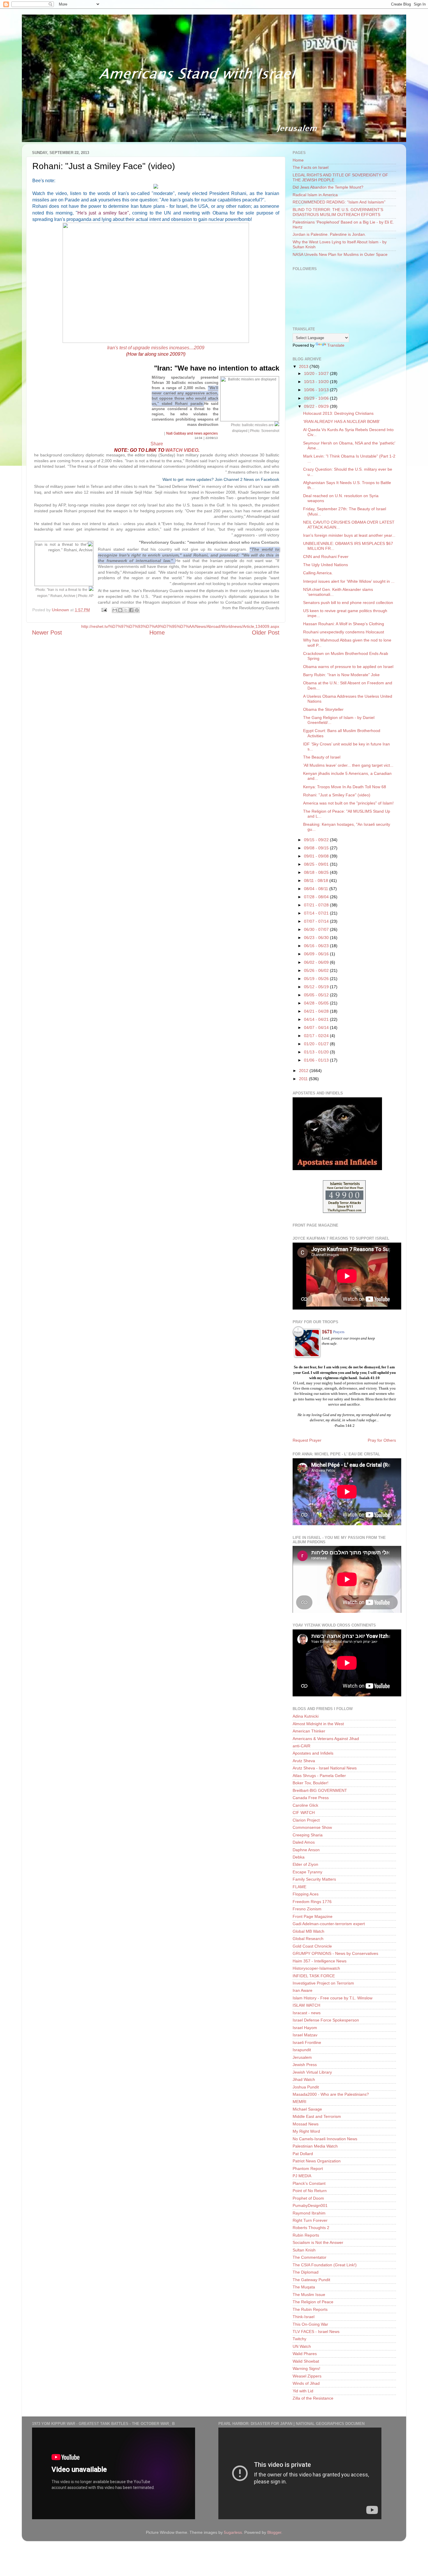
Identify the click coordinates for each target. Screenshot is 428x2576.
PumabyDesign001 (310, 2205)
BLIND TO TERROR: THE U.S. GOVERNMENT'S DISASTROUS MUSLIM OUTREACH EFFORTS (338, 212)
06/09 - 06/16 (317, 954)
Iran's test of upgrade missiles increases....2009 (156, 348)
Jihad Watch (304, 2079)
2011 (304, 1079)
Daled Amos (304, 1842)
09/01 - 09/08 (317, 856)
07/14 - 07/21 (317, 913)
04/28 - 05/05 (317, 1003)
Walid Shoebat (306, 2361)
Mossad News (306, 2124)
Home (298, 160)
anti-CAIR (301, 1746)
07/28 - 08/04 (317, 897)
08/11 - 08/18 (317, 880)
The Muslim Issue (309, 2295)
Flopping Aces (306, 1894)
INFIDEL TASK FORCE (314, 1976)
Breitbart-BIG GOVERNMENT (320, 1790)
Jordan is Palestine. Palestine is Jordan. (329, 234)
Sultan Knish (304, 2250)
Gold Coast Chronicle (312, 1946)
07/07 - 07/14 (317, 921)
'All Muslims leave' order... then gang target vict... (348, 765)
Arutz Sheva (304, 1761)
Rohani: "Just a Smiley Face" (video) (337, 795)
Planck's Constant (309, 2183)
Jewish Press (305, 2065)
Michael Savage (307, 2109)
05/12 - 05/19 (317, 987)
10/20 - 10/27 (317, 373)
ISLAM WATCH (306, 2005)
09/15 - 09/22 (317, 840)
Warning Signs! (306, 2368)
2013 (304, 366)
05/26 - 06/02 (317, 970)
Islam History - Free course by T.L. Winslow (333, 1998)
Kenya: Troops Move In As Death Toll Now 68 (345, 787)
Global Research (308, 1939)
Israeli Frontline (307, 2042)
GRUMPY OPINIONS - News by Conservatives (335, 1953)
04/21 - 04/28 (317, 1011)
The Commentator (309, 2257)
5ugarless (233, 2532)
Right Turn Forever (310, 2220)
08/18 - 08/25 (317, 872)
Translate (336, 345)
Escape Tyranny (307, 1872)
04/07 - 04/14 (317, 1027)
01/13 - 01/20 (317, 1052)
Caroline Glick (305, 1805)
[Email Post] (104, 610)
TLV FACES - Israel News (316, 2331)
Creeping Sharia (308, 1835)
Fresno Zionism (307, 1909)
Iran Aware (303, 1990)
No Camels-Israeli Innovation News (325, 2139)
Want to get (174, 479)
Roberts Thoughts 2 (311, 2228)
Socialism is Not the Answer (318, 2242)
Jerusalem (302, 2057)
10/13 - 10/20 (317, 382)
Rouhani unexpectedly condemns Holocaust (344, 632)
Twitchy (299, 2339)
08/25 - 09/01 (317, 864)
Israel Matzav (305, 2035)
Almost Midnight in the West (318, 1724)
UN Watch (302, 2346)
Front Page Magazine (313, 1916)
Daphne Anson (306, 1850)
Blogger (274, 2532)
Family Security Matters (314, 1879)
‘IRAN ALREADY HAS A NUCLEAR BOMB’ (342, 421)
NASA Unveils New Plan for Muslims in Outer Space (340, 254)
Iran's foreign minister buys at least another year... (349, 535)
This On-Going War (310, 2324)
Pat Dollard (303, 2154)
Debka (299, 1857)
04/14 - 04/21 (317, 1019)
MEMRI (299, 2102)
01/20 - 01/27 (317, 1044)
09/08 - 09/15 (317, 848)
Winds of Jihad (306, 2383)
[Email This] (115, 610)
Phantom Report (308, 2168)
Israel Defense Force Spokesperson (326, 2020)
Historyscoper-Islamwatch (316, 1968)
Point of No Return (310, 2191)
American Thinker (309, 1731)
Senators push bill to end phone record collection (348, 603)
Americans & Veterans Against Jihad (326, 1739)
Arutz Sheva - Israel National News (325, 1768)
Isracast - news (307, 2013)
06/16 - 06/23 (317, 946)
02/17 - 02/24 (317, 1036)
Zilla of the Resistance (313, 2398)
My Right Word (306, 2131)
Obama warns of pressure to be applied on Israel (348, 667)
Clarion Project (306, 1820)
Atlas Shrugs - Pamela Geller (319, 1776)
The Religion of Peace (313, 2302)
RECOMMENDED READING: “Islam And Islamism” (339, 202)
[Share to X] (126, 610)
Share (157, 444)
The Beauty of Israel (322, 757)
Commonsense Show (312, 1827)
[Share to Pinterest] (137, 610)
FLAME (299, 1887)
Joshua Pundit (306, 2087)
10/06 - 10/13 (317, 390)
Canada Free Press (311, 1798)
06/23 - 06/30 (317, 938)
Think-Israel (304, 2317)
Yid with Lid (303, 2391)
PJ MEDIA (302, 2176)
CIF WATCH (304, 1813)
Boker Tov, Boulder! (311, 1783)
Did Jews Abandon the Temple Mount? (328, 187)
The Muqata (304, 2287)
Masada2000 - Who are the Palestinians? (331, 2094)
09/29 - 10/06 (317, 398)
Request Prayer (307, 1440)
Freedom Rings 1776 (312, 1902)
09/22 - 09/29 (317, 406)
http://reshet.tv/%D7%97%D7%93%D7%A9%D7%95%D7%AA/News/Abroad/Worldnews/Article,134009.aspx (180, 626)
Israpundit (302, 2050)
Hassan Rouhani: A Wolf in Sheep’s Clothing (344, 624)
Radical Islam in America (315, 195)
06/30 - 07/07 (317, 929)
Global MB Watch (308, 1931)
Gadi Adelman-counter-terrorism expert (329, 1924)
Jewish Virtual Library (312, 2072)
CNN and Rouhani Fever (326, 557)
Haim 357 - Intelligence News (320, 1961)
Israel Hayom (305, 2028)
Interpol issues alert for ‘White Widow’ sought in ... (349, 581)
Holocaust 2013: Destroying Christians (338, 413)
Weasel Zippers (307, 2376)
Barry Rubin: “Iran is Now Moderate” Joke (341, 675)
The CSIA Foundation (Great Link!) (325, 2265)
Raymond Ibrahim (309, 2213)
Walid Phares (305, 2354)
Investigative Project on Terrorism (323, 1983)
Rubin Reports (306, 2235)
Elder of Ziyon (305, 1864)
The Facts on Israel (311, 167)
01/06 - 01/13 (317, 1060)
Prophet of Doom (308, 2198)
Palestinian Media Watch (315, 2146)
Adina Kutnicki (306, 1716)
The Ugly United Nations (326, 565)
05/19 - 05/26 (317, 979)
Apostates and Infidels (313, 1753)
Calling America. (318, 573)
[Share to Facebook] (131, 610)
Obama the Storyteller (323, 709)
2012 (304, 1071)
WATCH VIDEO (182, 450)
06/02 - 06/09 (317, 962)
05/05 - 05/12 (317, 995)
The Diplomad (306, 2272)
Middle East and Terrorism (317, 2116)
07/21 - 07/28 (317, 905)
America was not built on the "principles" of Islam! (348, 803)
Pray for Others (382, 1440)
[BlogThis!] (120, 610)
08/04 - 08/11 (317, 889)
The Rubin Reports (310, 2309)
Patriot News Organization (317, 2161)
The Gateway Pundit (311, 2280)
